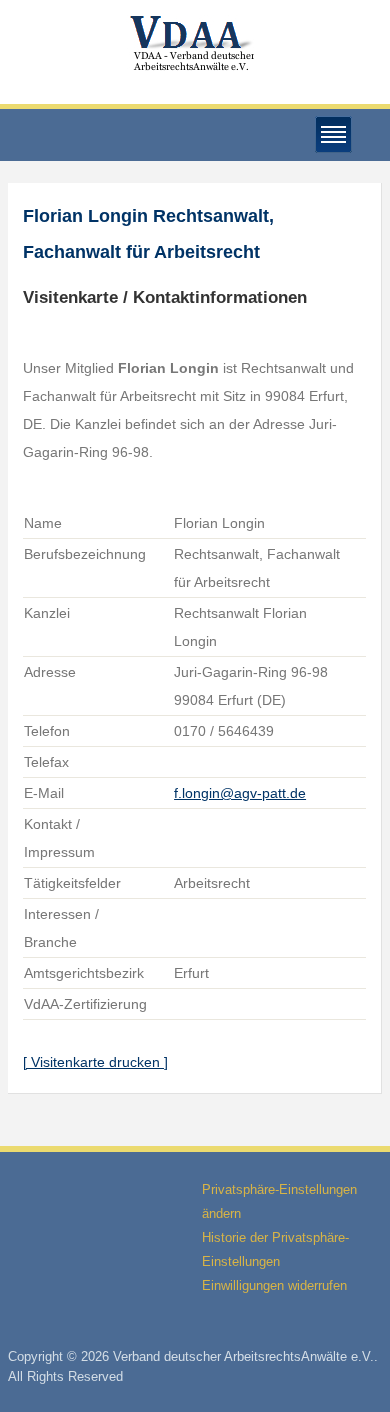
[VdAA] (195, 43)
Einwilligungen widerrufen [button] (274, 1285)
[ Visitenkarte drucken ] (95, 1062)
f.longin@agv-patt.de (240, 793)
